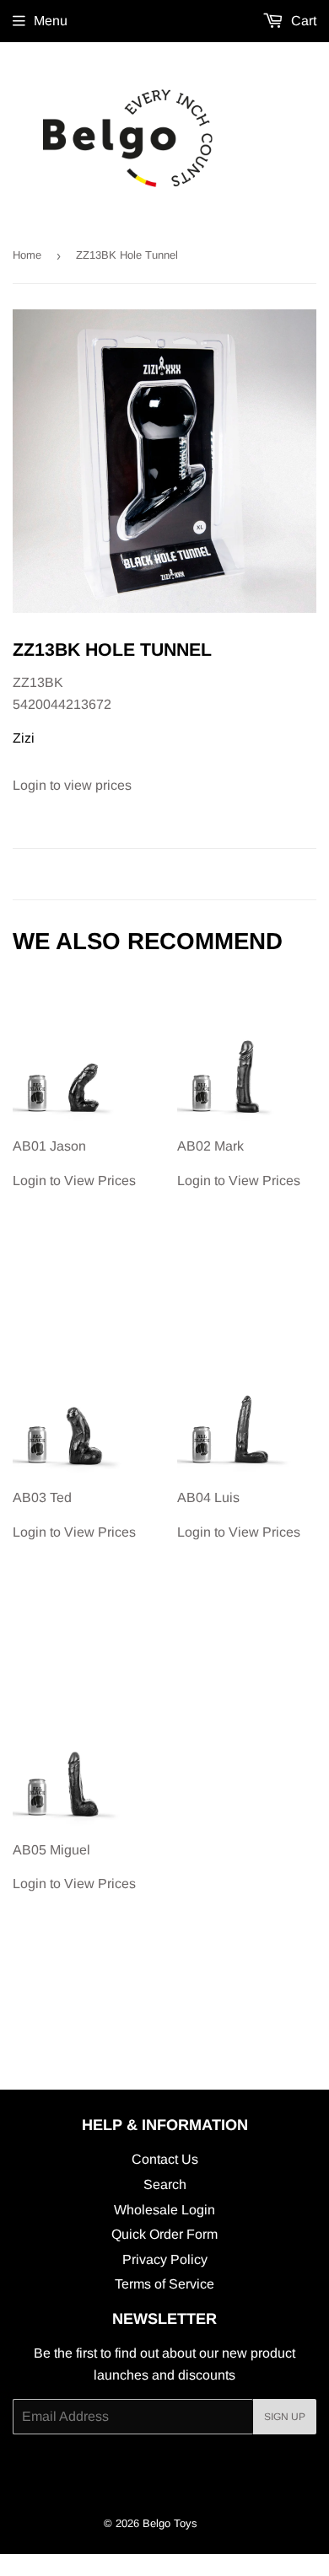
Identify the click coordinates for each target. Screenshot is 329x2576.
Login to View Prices (74, 1163)
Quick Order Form (164, 2234)
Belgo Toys (170, 2523)
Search (165, 2184)
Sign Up (285, 2417)
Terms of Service (164, 2284)
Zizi (24, 738)
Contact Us (165, 2159)
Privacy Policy (165, 2259)
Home (27, 255)
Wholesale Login (164, 2210)
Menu (51, 21)
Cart (302, 21)
